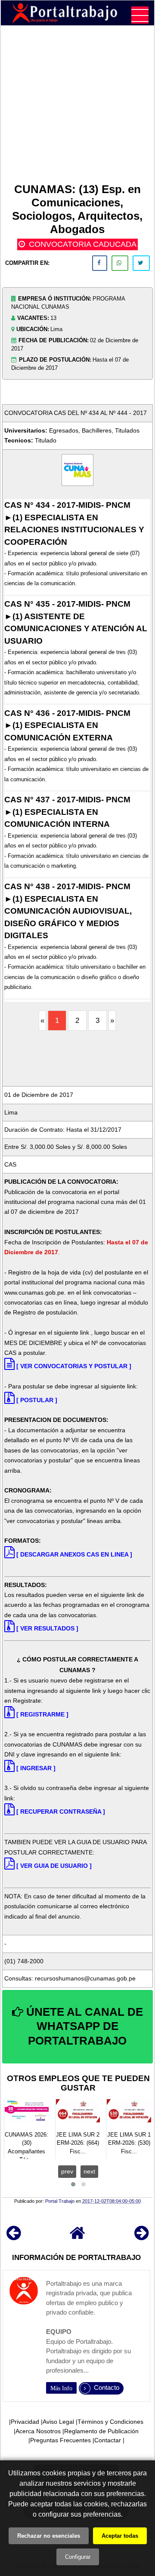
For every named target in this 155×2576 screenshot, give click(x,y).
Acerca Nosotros (38, 2431)
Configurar (78, 2557)
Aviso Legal (58, 2422)
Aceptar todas (120, 2536)
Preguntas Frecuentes (60, 2440)
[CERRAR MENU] (140, 15)
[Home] (77, 2237)
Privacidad (25, 2422)
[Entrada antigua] (141, 2237)
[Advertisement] (77, 106)
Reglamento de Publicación (101, 2431)
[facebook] (100, 263)
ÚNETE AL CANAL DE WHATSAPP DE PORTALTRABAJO (83, 2026)
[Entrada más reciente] (14, 2237)
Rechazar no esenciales (49, 2536)
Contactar (108, 2440)
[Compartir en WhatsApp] (120, 263)
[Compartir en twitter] (141, 263)
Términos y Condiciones (110, 2422)
